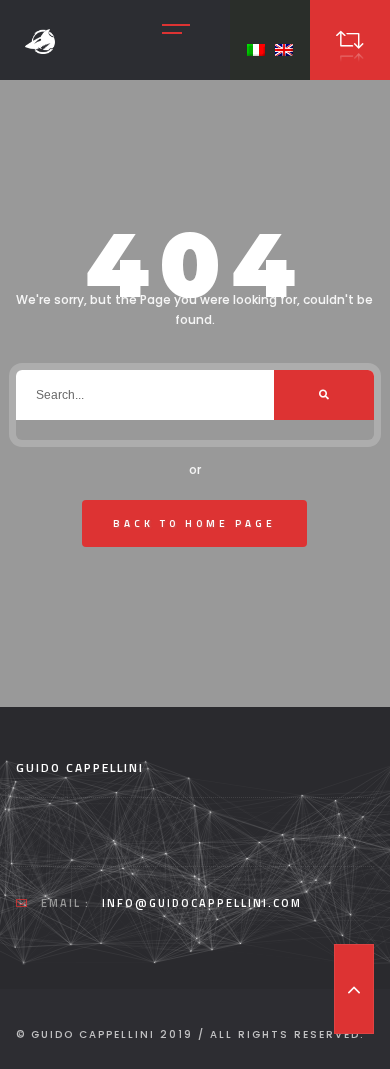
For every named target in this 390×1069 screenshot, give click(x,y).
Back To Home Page (194, 523)
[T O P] (354, 989)
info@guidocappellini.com (202, 903)
